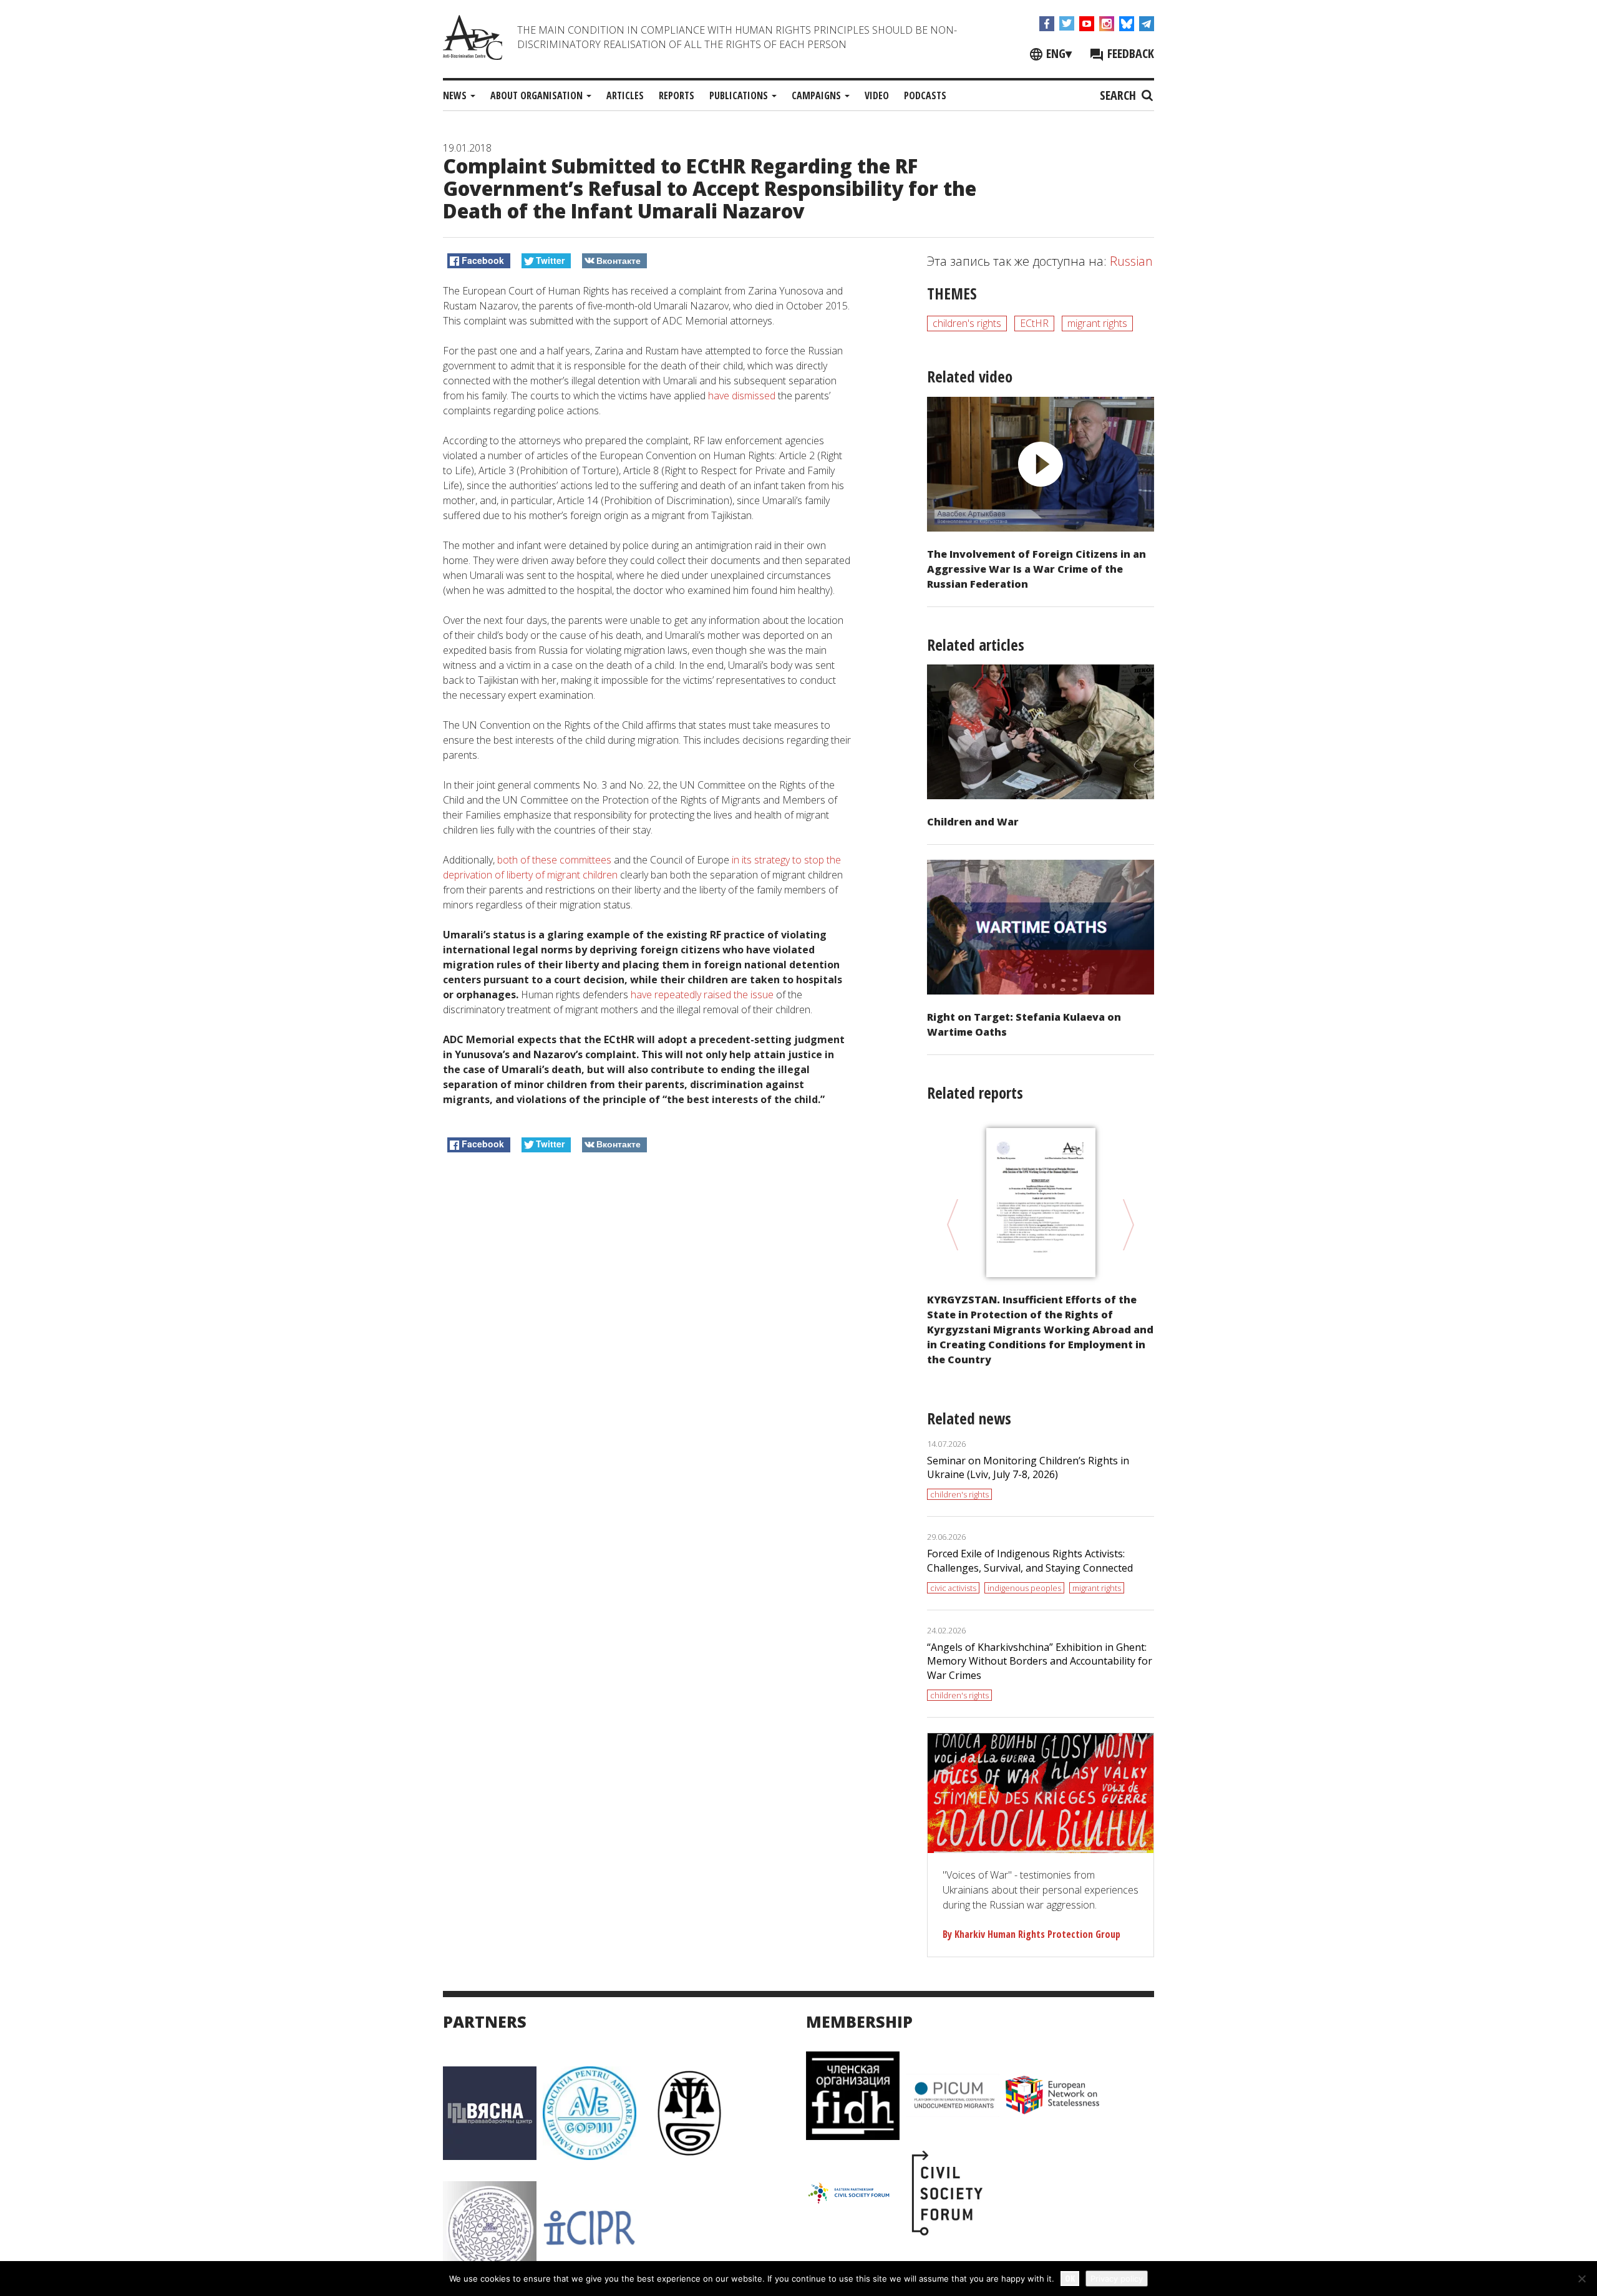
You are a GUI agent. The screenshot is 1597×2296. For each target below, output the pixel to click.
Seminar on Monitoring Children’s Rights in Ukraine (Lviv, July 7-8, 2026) (1028, 1468)
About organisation (538, 95)
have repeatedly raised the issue (702, 995)
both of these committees (554, 860)
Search (1119, 95)
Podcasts (925, 95)
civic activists (953, 1588)
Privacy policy (1117, 2279)
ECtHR (1034, 323)
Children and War (973, 822)
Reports (677, 95)
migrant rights (1097, 323)
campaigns (818, 95)
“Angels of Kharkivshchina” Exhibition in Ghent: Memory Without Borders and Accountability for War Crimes (1040, 1661)
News (456, 95)
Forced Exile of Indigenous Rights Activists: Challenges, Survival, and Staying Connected (1030, 1561)
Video (877, 95)
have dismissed (742, 396)
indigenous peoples (1024, 1588)
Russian (1131, 261)
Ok (1070, 2278)
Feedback (1129, 53)
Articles (625, 95)
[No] (1581, 2279)
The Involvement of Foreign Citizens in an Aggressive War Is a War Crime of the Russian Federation (1036, 569)
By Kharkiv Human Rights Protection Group (1031, 1934)
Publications (740, 95)
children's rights (967, 323)
